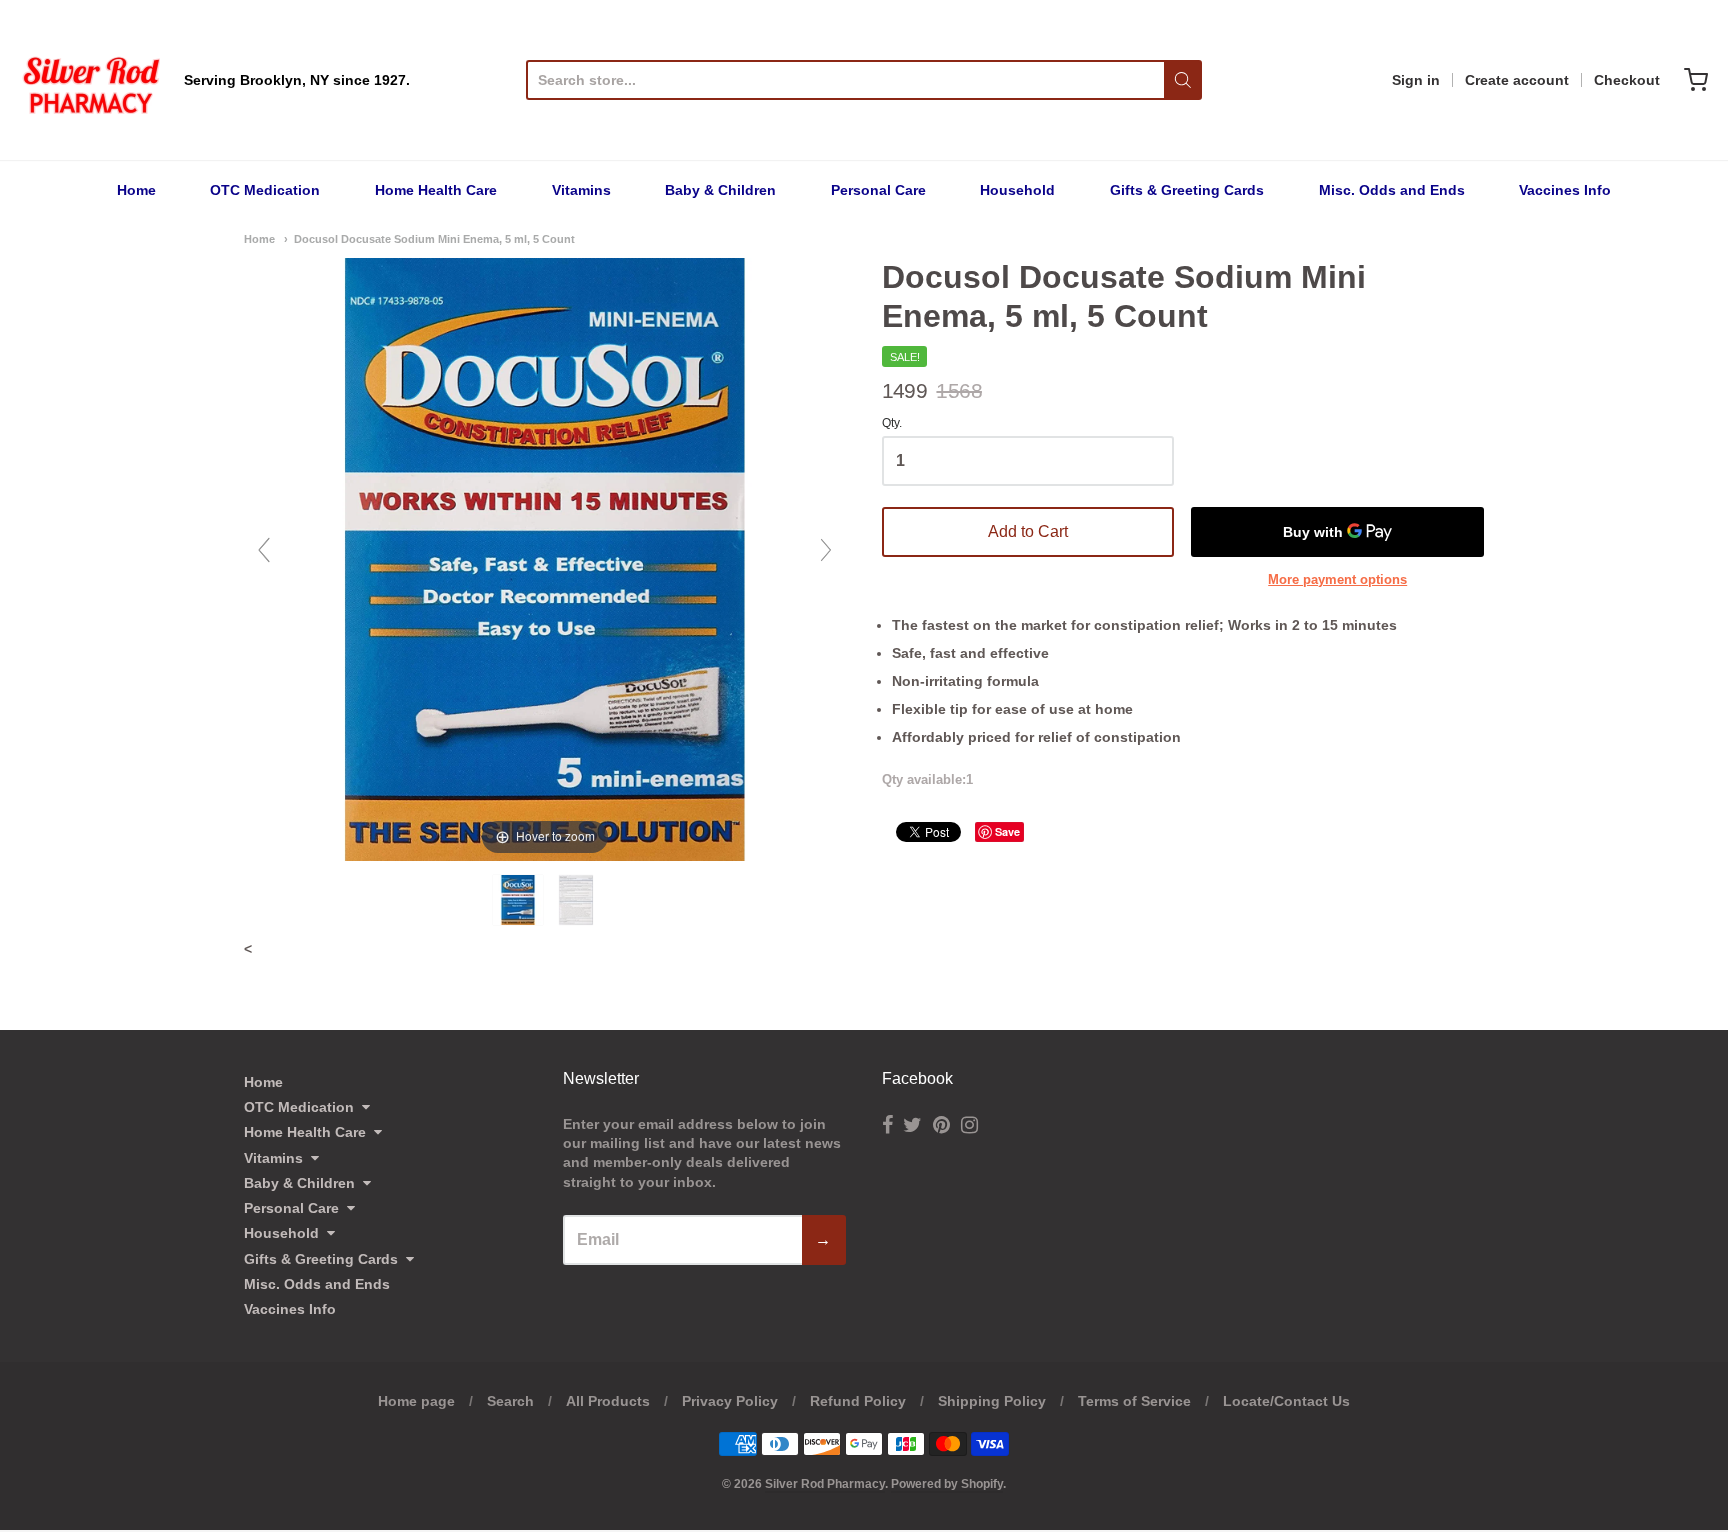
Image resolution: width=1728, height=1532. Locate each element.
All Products (608, 1401)
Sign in (1416, 80)
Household (1017, 190)
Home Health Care (436, 190)
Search (510, 1401)
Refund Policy (858, 1401)
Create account (1517, 80)
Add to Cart (1028, 531)
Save (1007, 831)
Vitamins (581, 190)
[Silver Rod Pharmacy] (90, 80)
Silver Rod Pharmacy (825, 1484)
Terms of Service (1134, 1401)
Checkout (1627, 80)
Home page (416, 1401)
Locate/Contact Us (1286, 1401)
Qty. (892, 423)
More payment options (1337, 579)
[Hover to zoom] (545, 558)
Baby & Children (720, 190)
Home (136, 190)
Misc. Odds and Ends (1392, 190)
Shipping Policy (992, 1401)
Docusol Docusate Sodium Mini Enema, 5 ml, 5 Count (434, 239)
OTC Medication (265, 190)
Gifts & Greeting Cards (1187, 190)
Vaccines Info (1565, 190)
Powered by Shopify (947, 1484)
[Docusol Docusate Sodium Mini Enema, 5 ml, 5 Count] (520, 900)
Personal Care (878, 190)
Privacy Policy (730, 1401)
